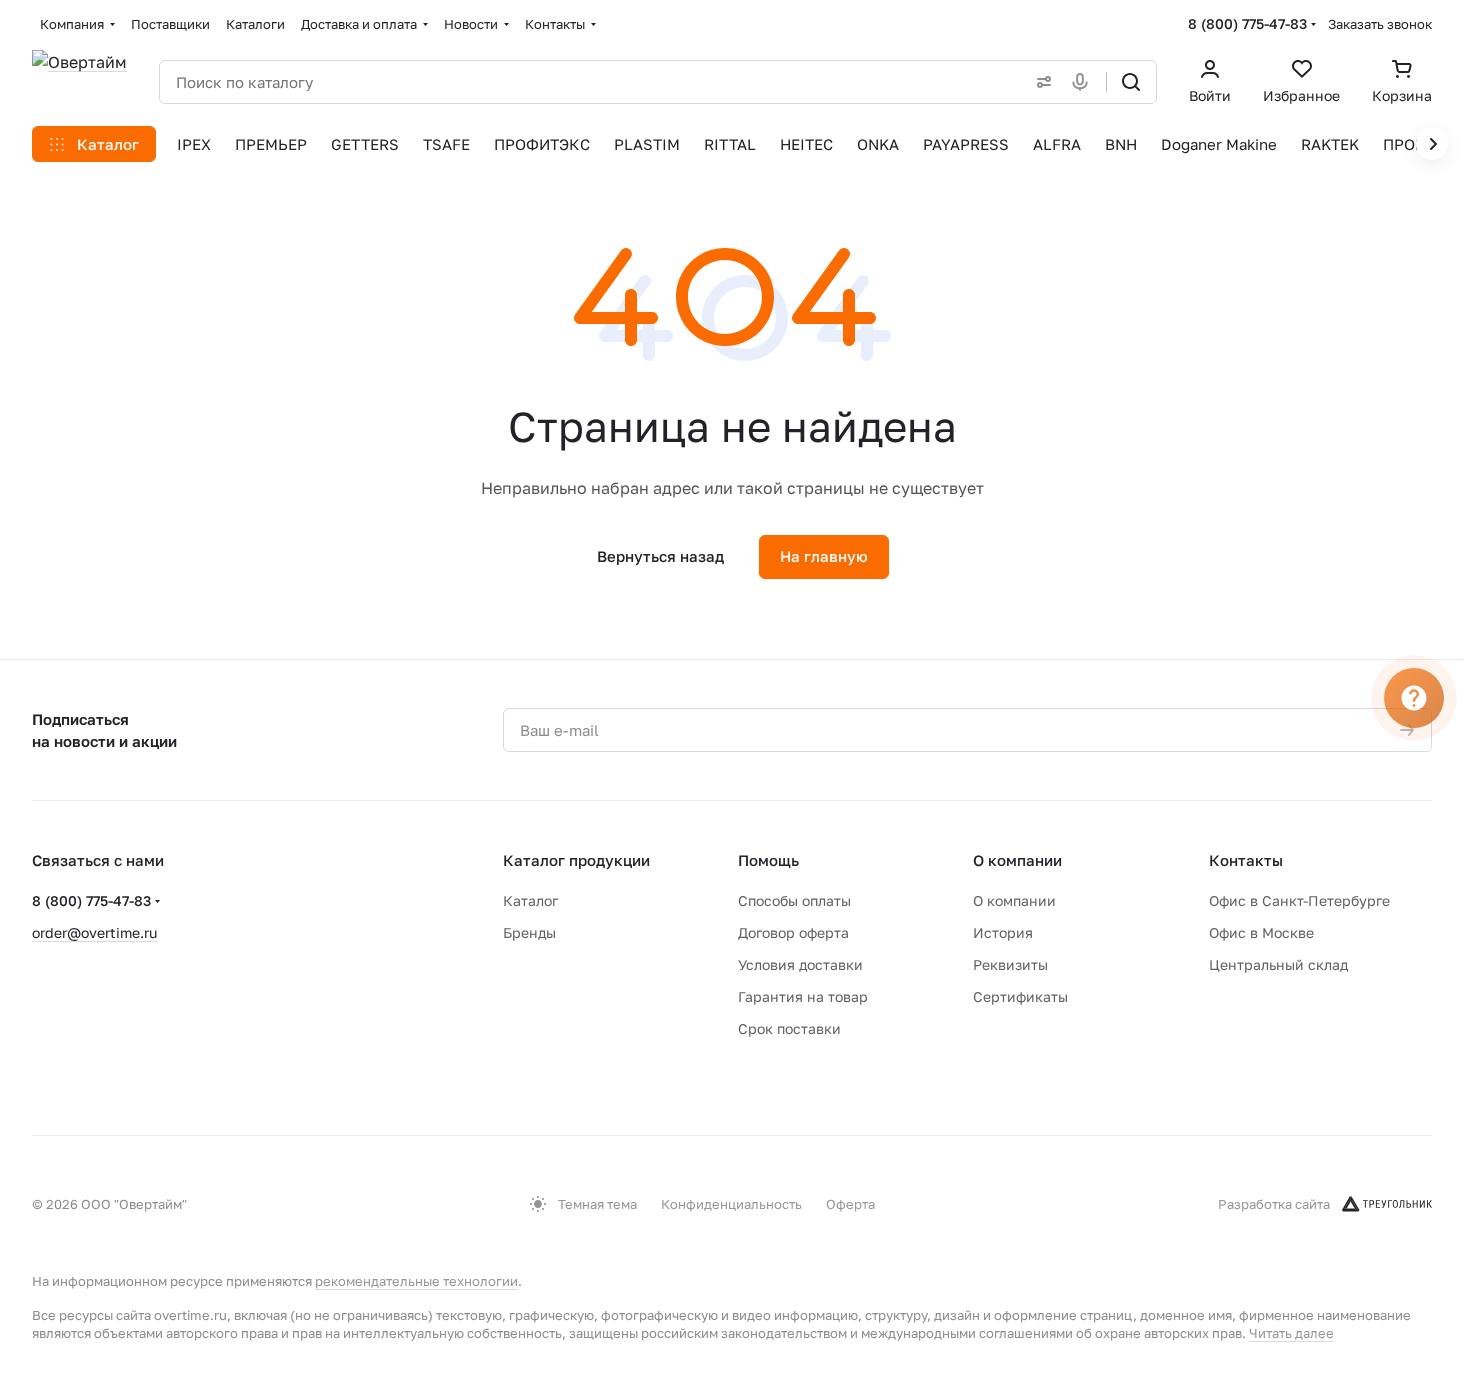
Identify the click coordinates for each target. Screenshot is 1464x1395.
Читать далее (1291, 1333)
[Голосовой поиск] (1084, 82)
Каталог (530, 900)
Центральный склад (1278, 964)
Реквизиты (1010, 964)
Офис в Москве (1261, 932)
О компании (1017, 860)
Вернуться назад (660, 556)
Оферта (850, 1204)
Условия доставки (800, 964)
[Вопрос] (1414, 698)
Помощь (768, 860)
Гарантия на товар (803, 996)
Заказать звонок (1380, 24)
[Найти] (1131, 82)
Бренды (529, 932)
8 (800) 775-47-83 (1247, 23)
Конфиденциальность (731, 1204)
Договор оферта (793, 932)
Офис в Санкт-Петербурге (1299, 900)
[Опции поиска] (1040, 82)
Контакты (1246, 860)
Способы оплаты (794, 900)
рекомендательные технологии (416, 1281)
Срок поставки (789, 1028)
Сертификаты (1020, 996)
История (1003, 932)
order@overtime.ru (94, 932)
